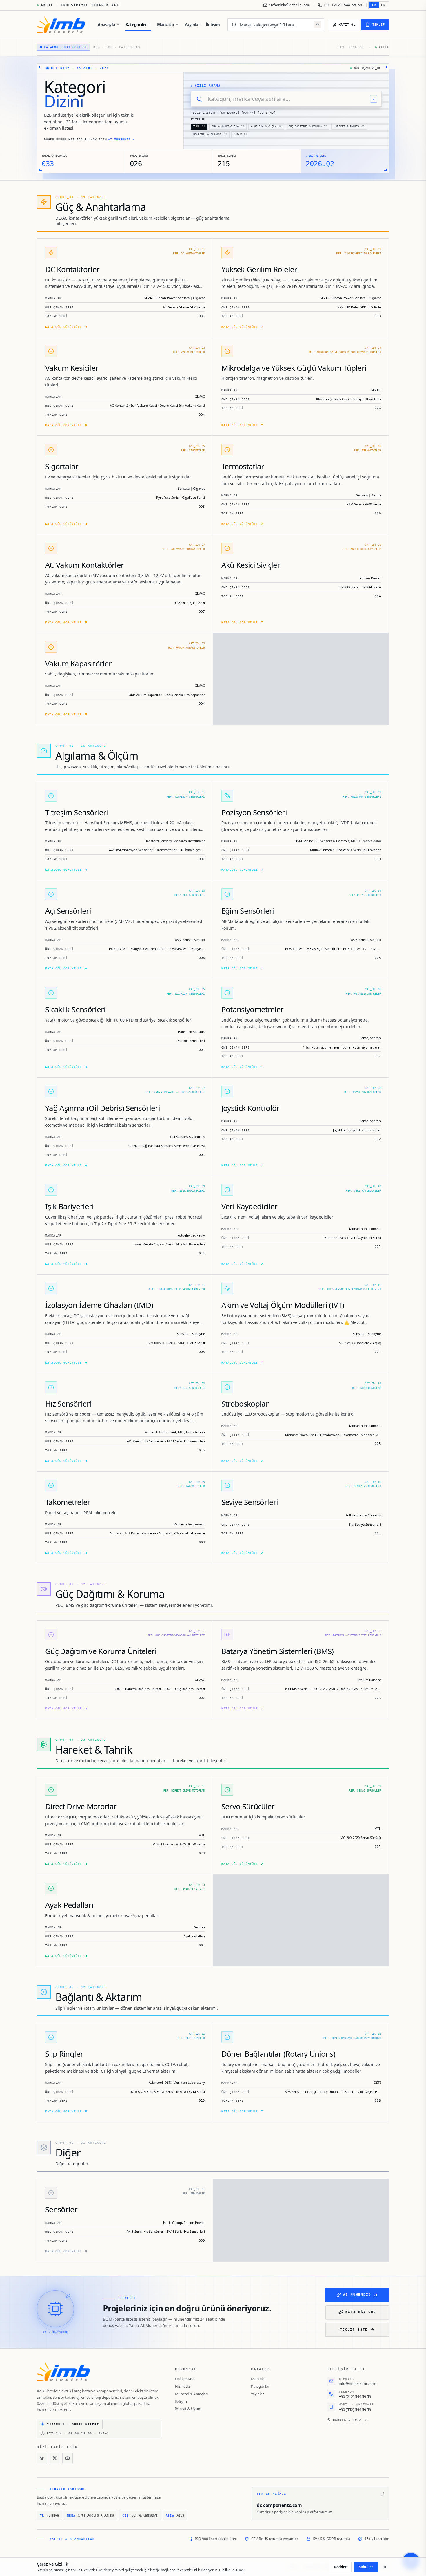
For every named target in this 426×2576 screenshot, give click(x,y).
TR (374, 5)
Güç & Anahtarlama (228, 126)
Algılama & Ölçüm (266, 126)
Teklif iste (354, 2330)
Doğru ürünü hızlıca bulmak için (89, 139)
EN (384, 5)
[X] (55, 2458)
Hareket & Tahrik (349, 126)
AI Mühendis (357, 2295)
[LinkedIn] (42, 2458)
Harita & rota (347, 2420)
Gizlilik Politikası (232, 2570)
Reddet (340, 2567)
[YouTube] (68, 2458)
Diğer (241, 134)
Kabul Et (366, 2567)
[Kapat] (385, 2567)
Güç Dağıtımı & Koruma (308, 126)
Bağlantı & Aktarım (210, 134)
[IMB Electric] (61, 25)
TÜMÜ (199, 126)
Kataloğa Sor (361, 2312)
